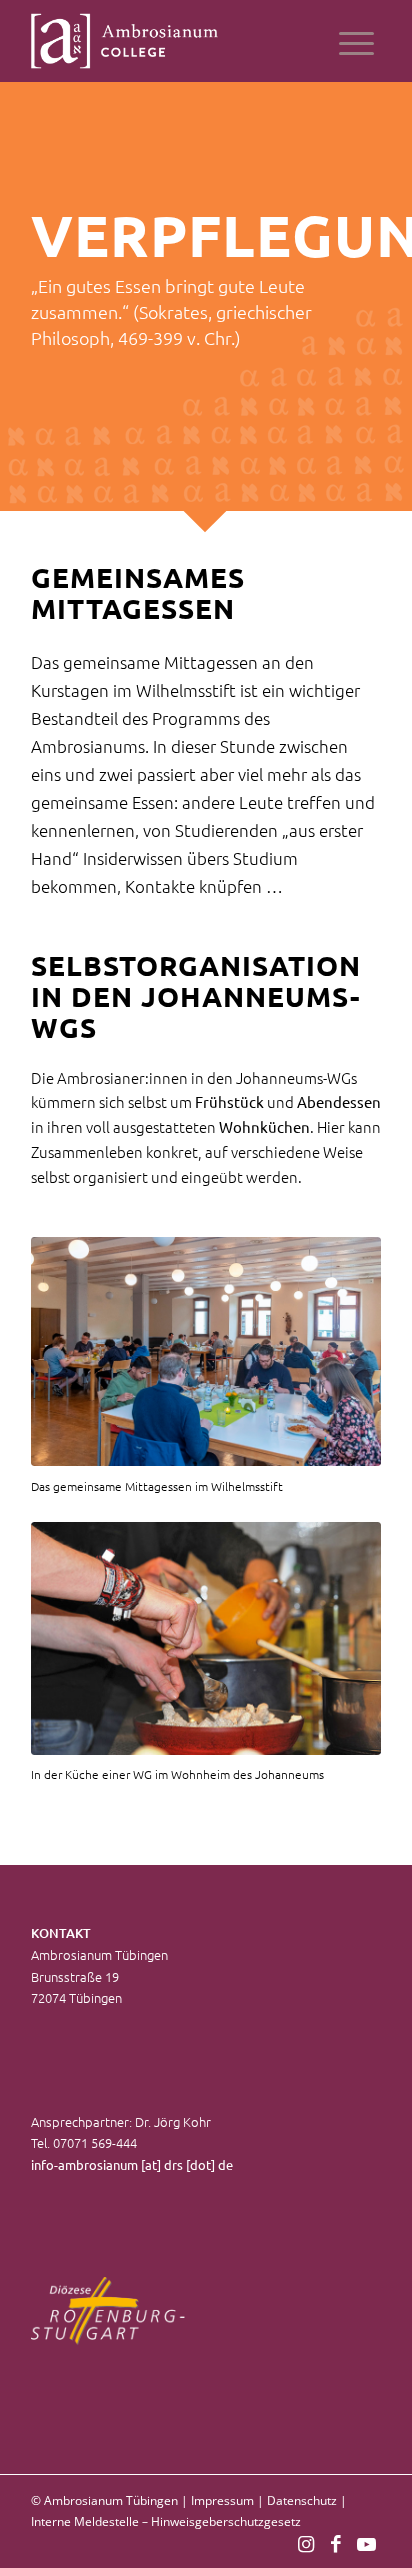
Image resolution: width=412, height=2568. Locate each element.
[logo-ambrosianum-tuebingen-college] (171, 41)
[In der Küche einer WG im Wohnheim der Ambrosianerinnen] (206, 1638)
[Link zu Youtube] (366, 2543)
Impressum (222, 2500)
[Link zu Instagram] (306, 2543)
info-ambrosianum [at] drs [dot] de (132, 2164)
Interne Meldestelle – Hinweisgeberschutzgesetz (166, 2521)
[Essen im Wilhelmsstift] (206, 1351)
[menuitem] (356, 41)
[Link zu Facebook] (336, 2543)
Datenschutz (302, 2500)
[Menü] (356, 41)
